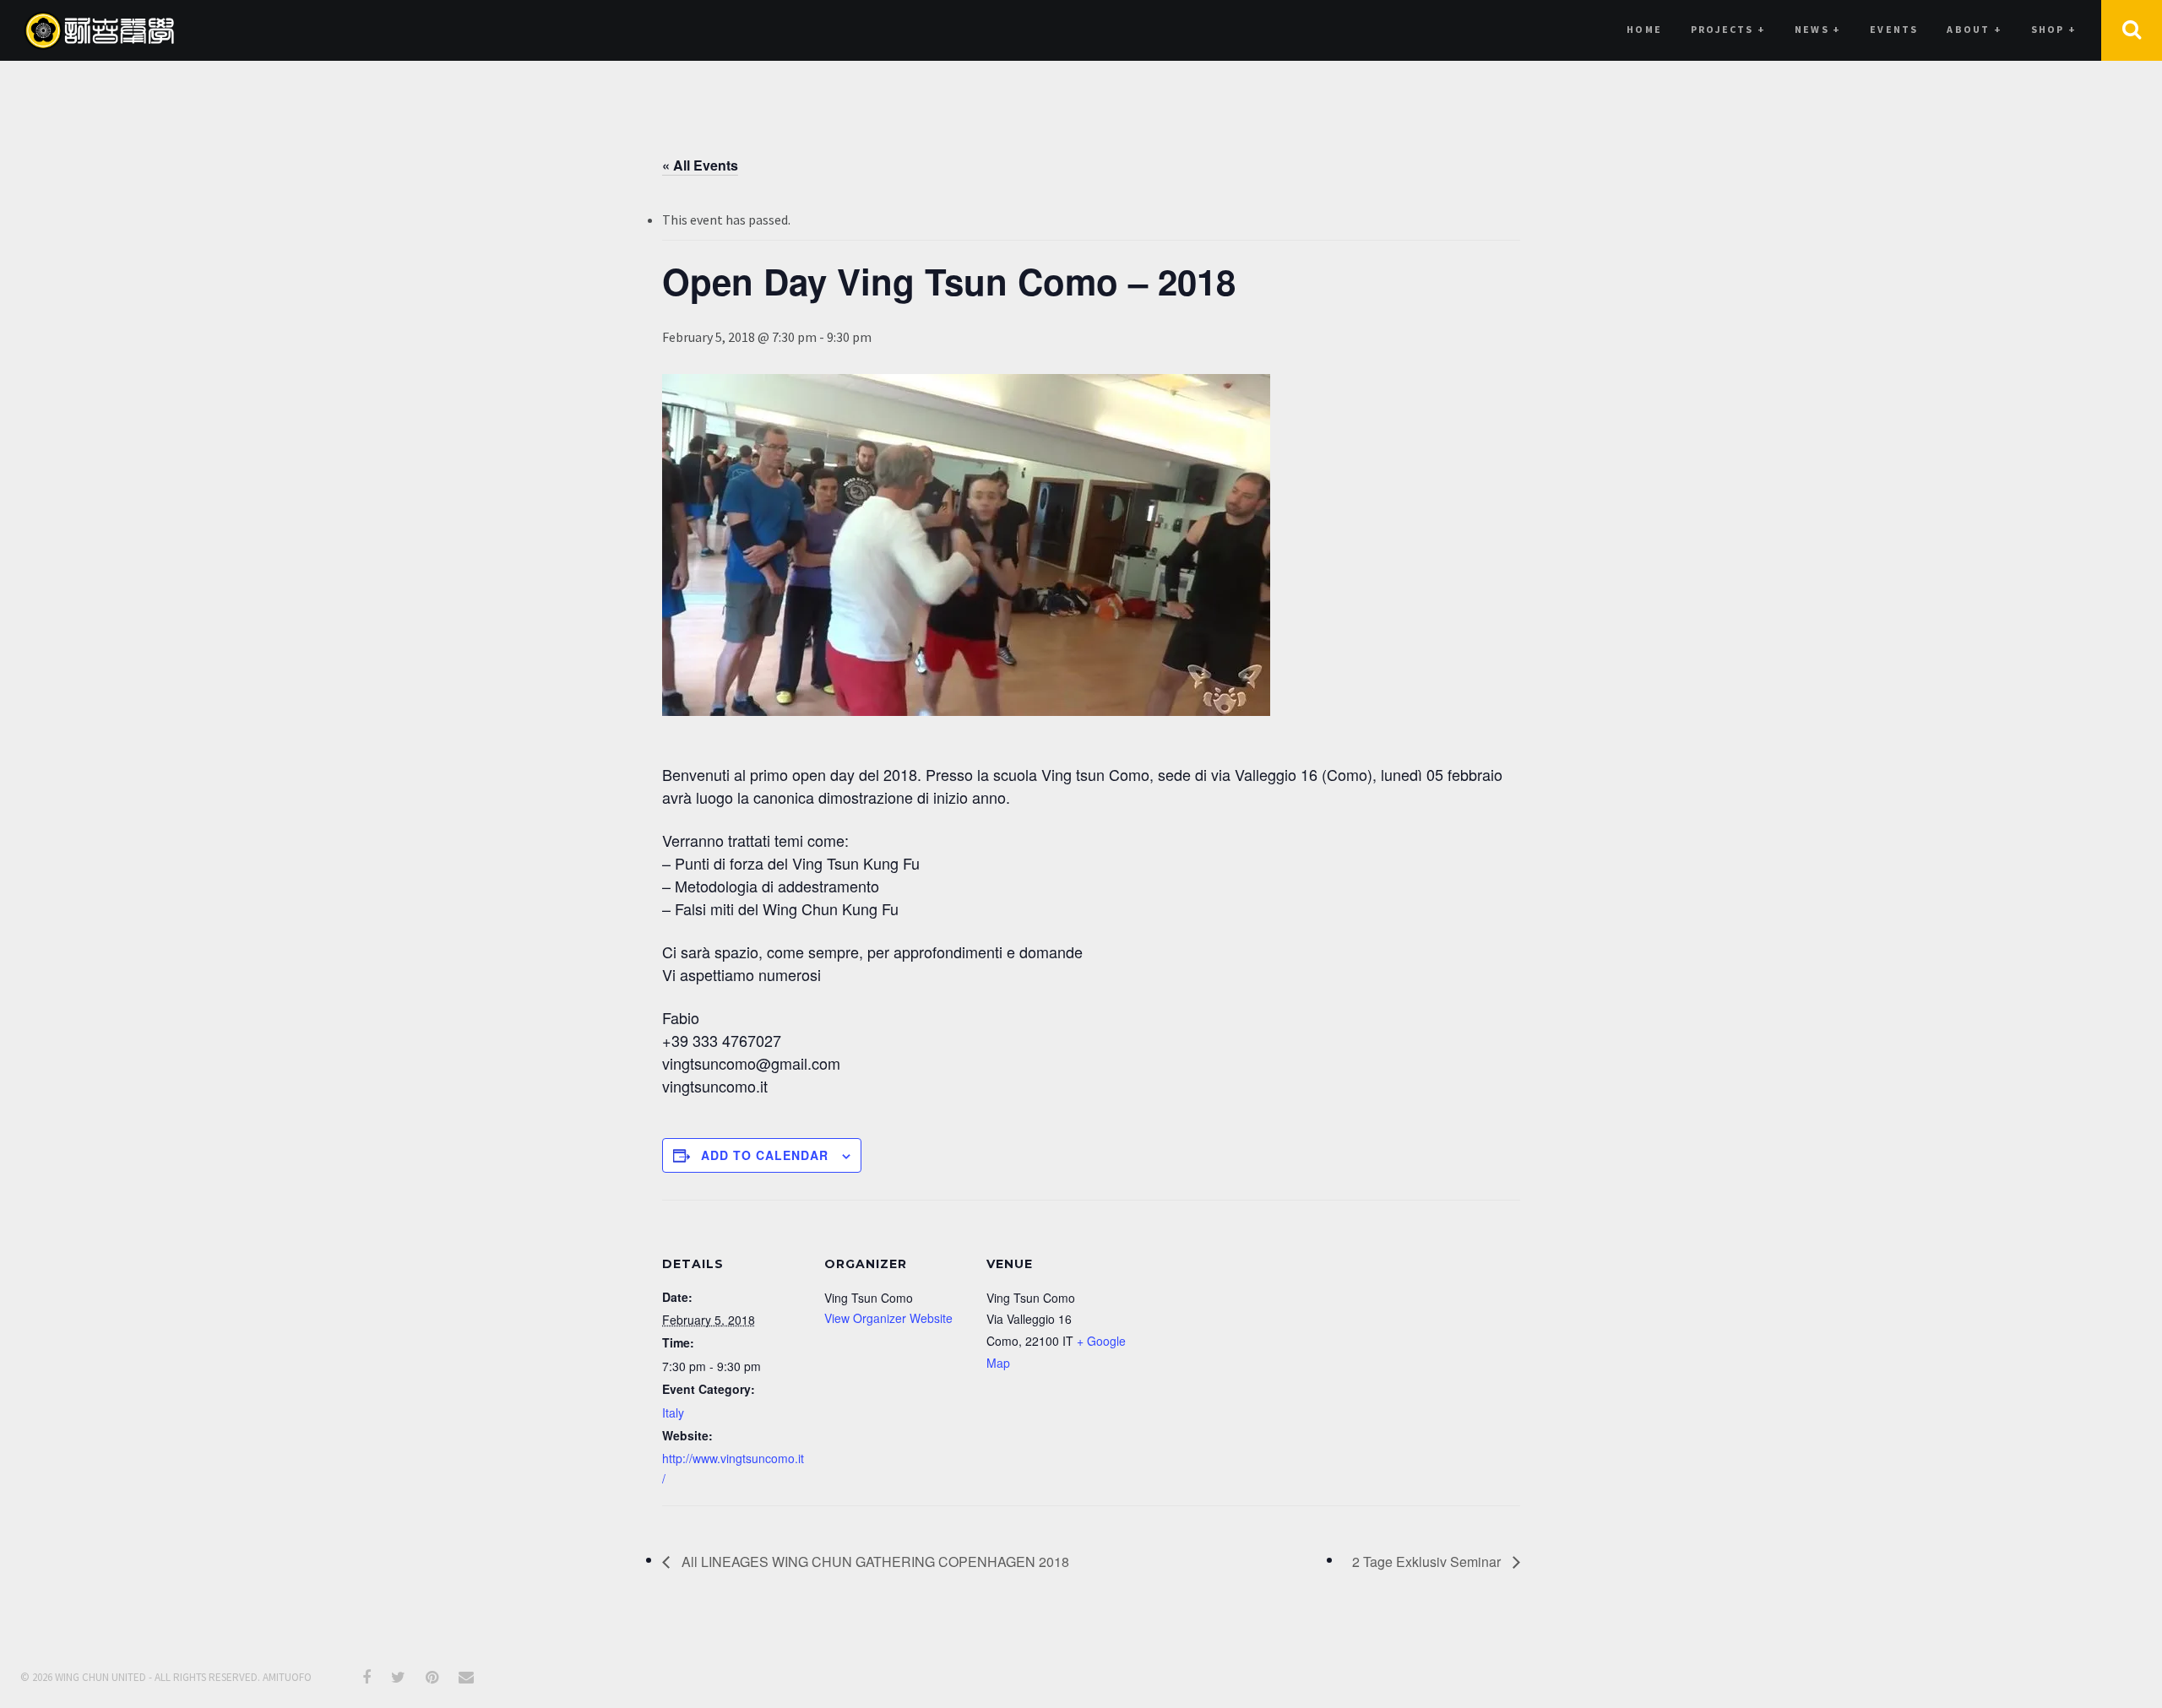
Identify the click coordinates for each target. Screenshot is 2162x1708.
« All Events (700, 165)
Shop (2054, 29)
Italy (673, 1412)
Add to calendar (765, 1155)
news (1818, 29)
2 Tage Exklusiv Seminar (1428, 1562)
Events (1894, 29)
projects (1728, 29)
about (1974, 29)
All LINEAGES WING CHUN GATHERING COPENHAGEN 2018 (874, 1562)
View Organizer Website (888, 1318)
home (1644, 29)
